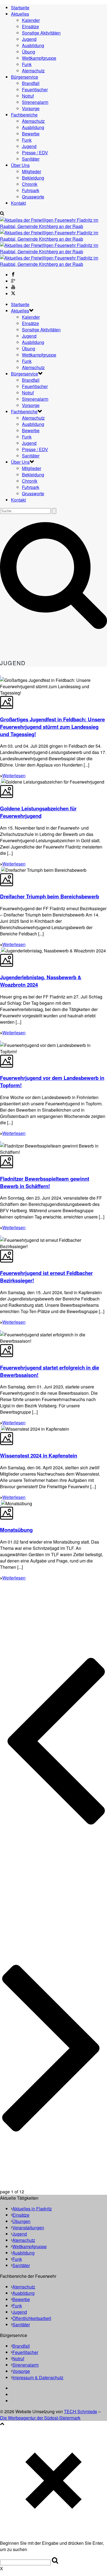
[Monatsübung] (1, 1503)
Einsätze (30, 26)
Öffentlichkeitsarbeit (32, 2318)
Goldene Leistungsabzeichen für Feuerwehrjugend (38, 812)
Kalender (31, 20)
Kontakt (18, 203)
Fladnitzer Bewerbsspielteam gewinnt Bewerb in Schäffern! (45, 1182)
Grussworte (33, 197)
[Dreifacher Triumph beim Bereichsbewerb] (1, 870)
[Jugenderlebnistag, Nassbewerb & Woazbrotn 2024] (1, 951)
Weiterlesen (14, 775)
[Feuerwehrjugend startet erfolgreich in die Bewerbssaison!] (1, 1328)
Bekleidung (33, 178)
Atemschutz (33, 71)
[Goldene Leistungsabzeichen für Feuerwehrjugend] (1, 782)
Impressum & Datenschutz (38, 2377)
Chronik (30, 184)
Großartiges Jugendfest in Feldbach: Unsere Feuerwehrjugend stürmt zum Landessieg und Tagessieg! (52, 727)
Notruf (28, 96)
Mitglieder (32, 171)
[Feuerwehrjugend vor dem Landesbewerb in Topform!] (1, 1039)
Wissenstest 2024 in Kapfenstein (39, 1455)
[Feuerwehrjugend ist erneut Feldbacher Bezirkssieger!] (1, 1234)
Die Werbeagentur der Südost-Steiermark (40, 2418)
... (34, 1885)
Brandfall (31, 83)
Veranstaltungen (28, 2228)
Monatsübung (16, 1530)
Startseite (20, 8)
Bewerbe (31, 134)
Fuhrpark (31, 190)
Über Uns (20, 165)
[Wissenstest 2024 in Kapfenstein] (1, 1429)
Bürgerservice (25, 77)
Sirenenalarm (35, 102)
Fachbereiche (24, 115)
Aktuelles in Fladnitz (32, 2209)
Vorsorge (31, 108)
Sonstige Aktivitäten (41, 33)
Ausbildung (33, 45)
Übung (29, 52)
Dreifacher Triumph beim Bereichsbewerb (50, 896)
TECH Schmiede (81, 2411)
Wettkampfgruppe (39, 58)
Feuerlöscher (35, 89)
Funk (27, 64)
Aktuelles (20, 14)
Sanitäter (31, 159)
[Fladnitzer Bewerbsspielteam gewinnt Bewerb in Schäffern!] (1, 1139)
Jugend (29, 39)
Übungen (21, 2221)
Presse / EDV (35, 153)
